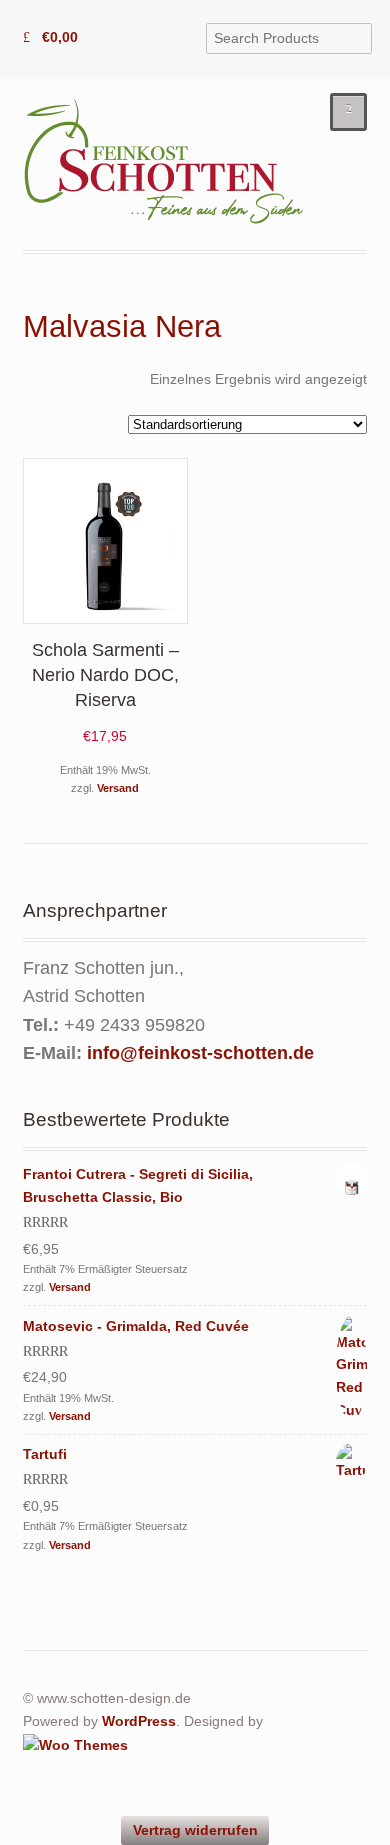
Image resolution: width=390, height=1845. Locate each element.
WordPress (139, 1721)
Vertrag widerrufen (195, 1830)
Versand (118, 788)
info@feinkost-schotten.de (200, 1053)
